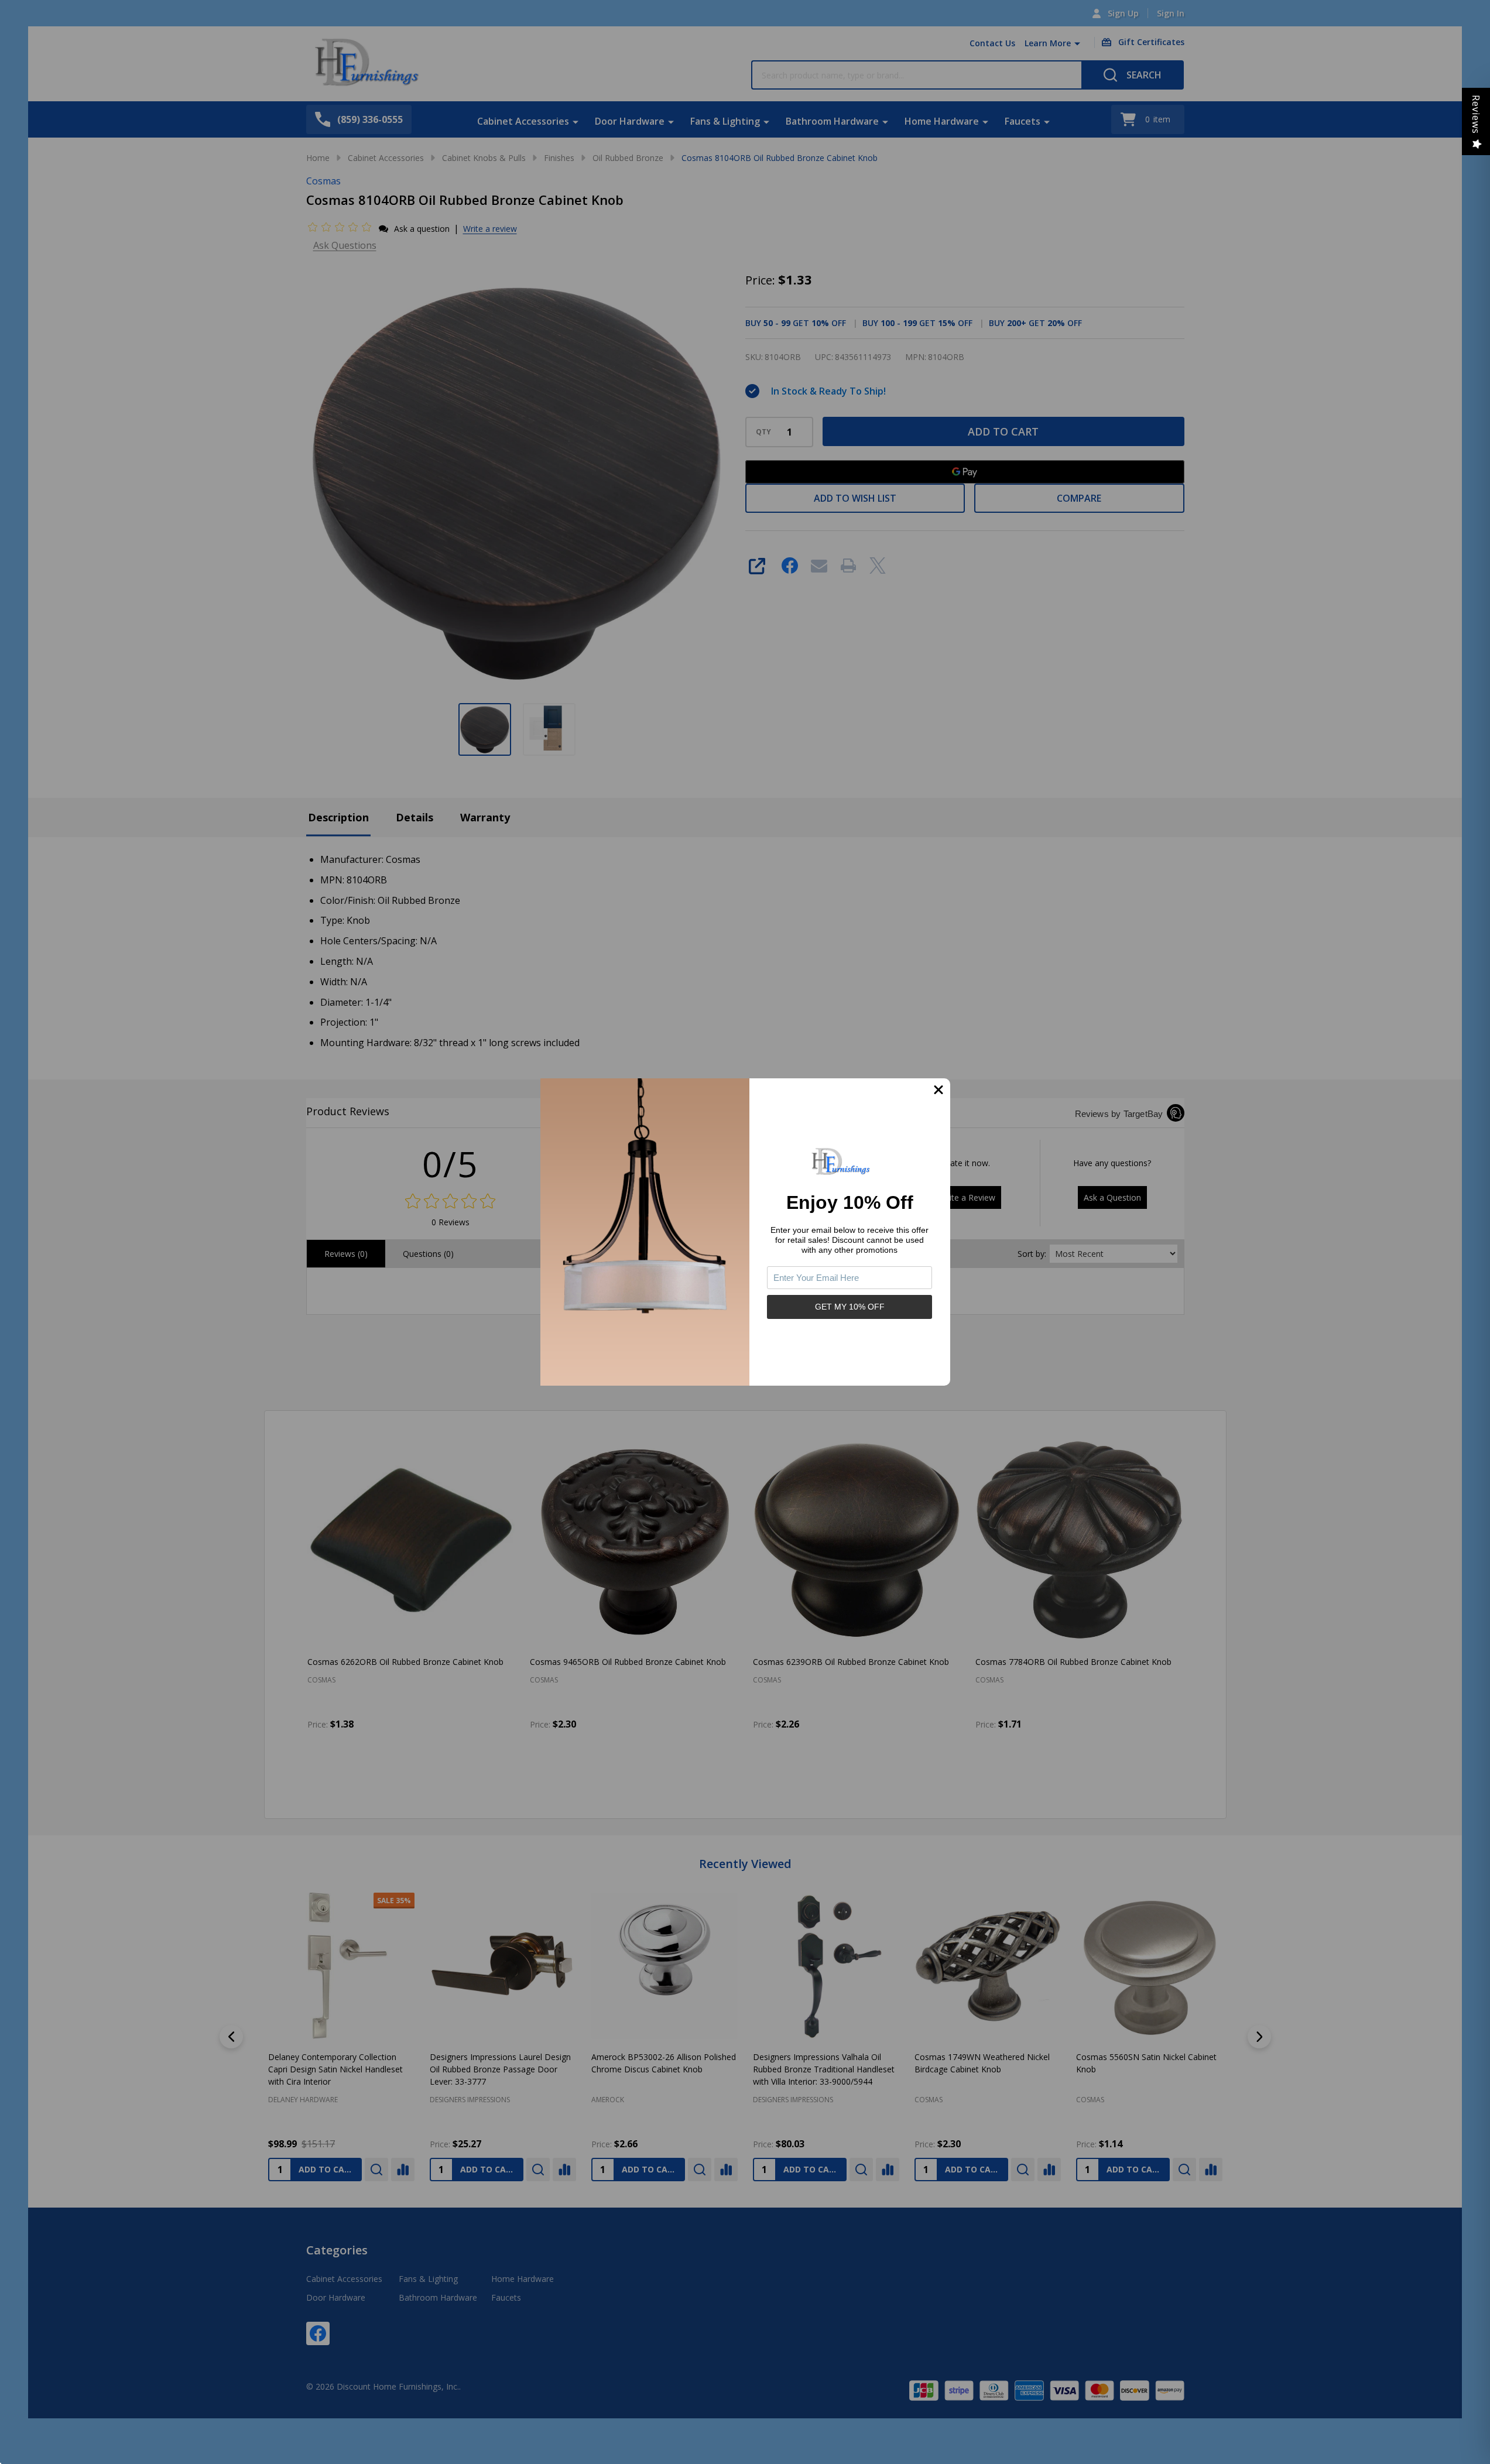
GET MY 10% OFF (850, 1307)
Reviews (1476, 114)
